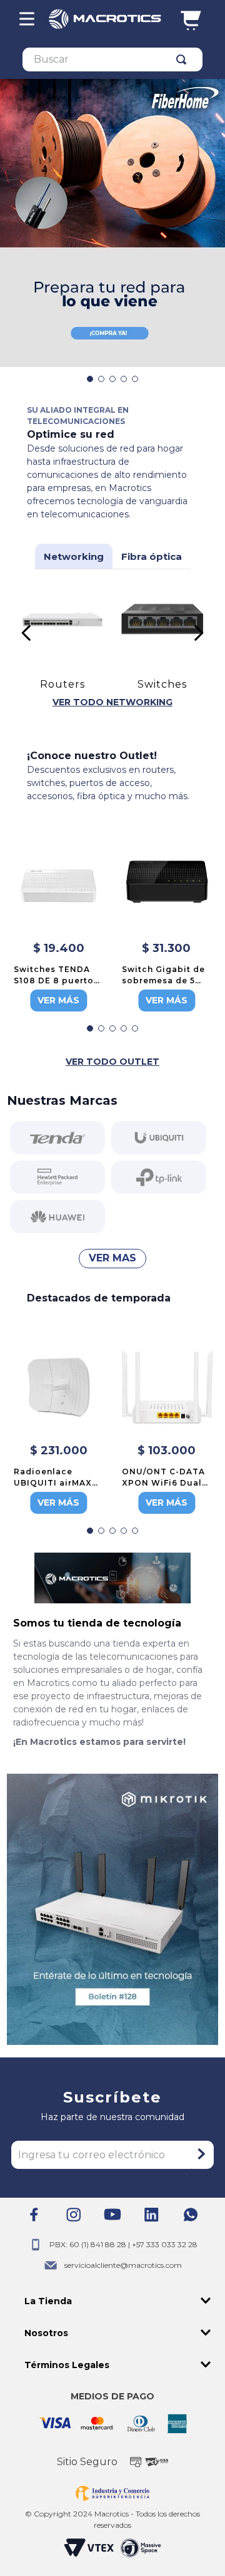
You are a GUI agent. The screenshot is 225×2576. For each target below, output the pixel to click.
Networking (74, 556)
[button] (90, 379)
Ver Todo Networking (112, 702)
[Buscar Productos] (184, 59)
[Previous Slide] (27, 633)
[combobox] (112, 59)
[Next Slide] (198, 633)
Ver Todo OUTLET (112, 1062)
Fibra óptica (152, 556)
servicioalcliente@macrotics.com (123, 2265)
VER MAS (112, 1258)
